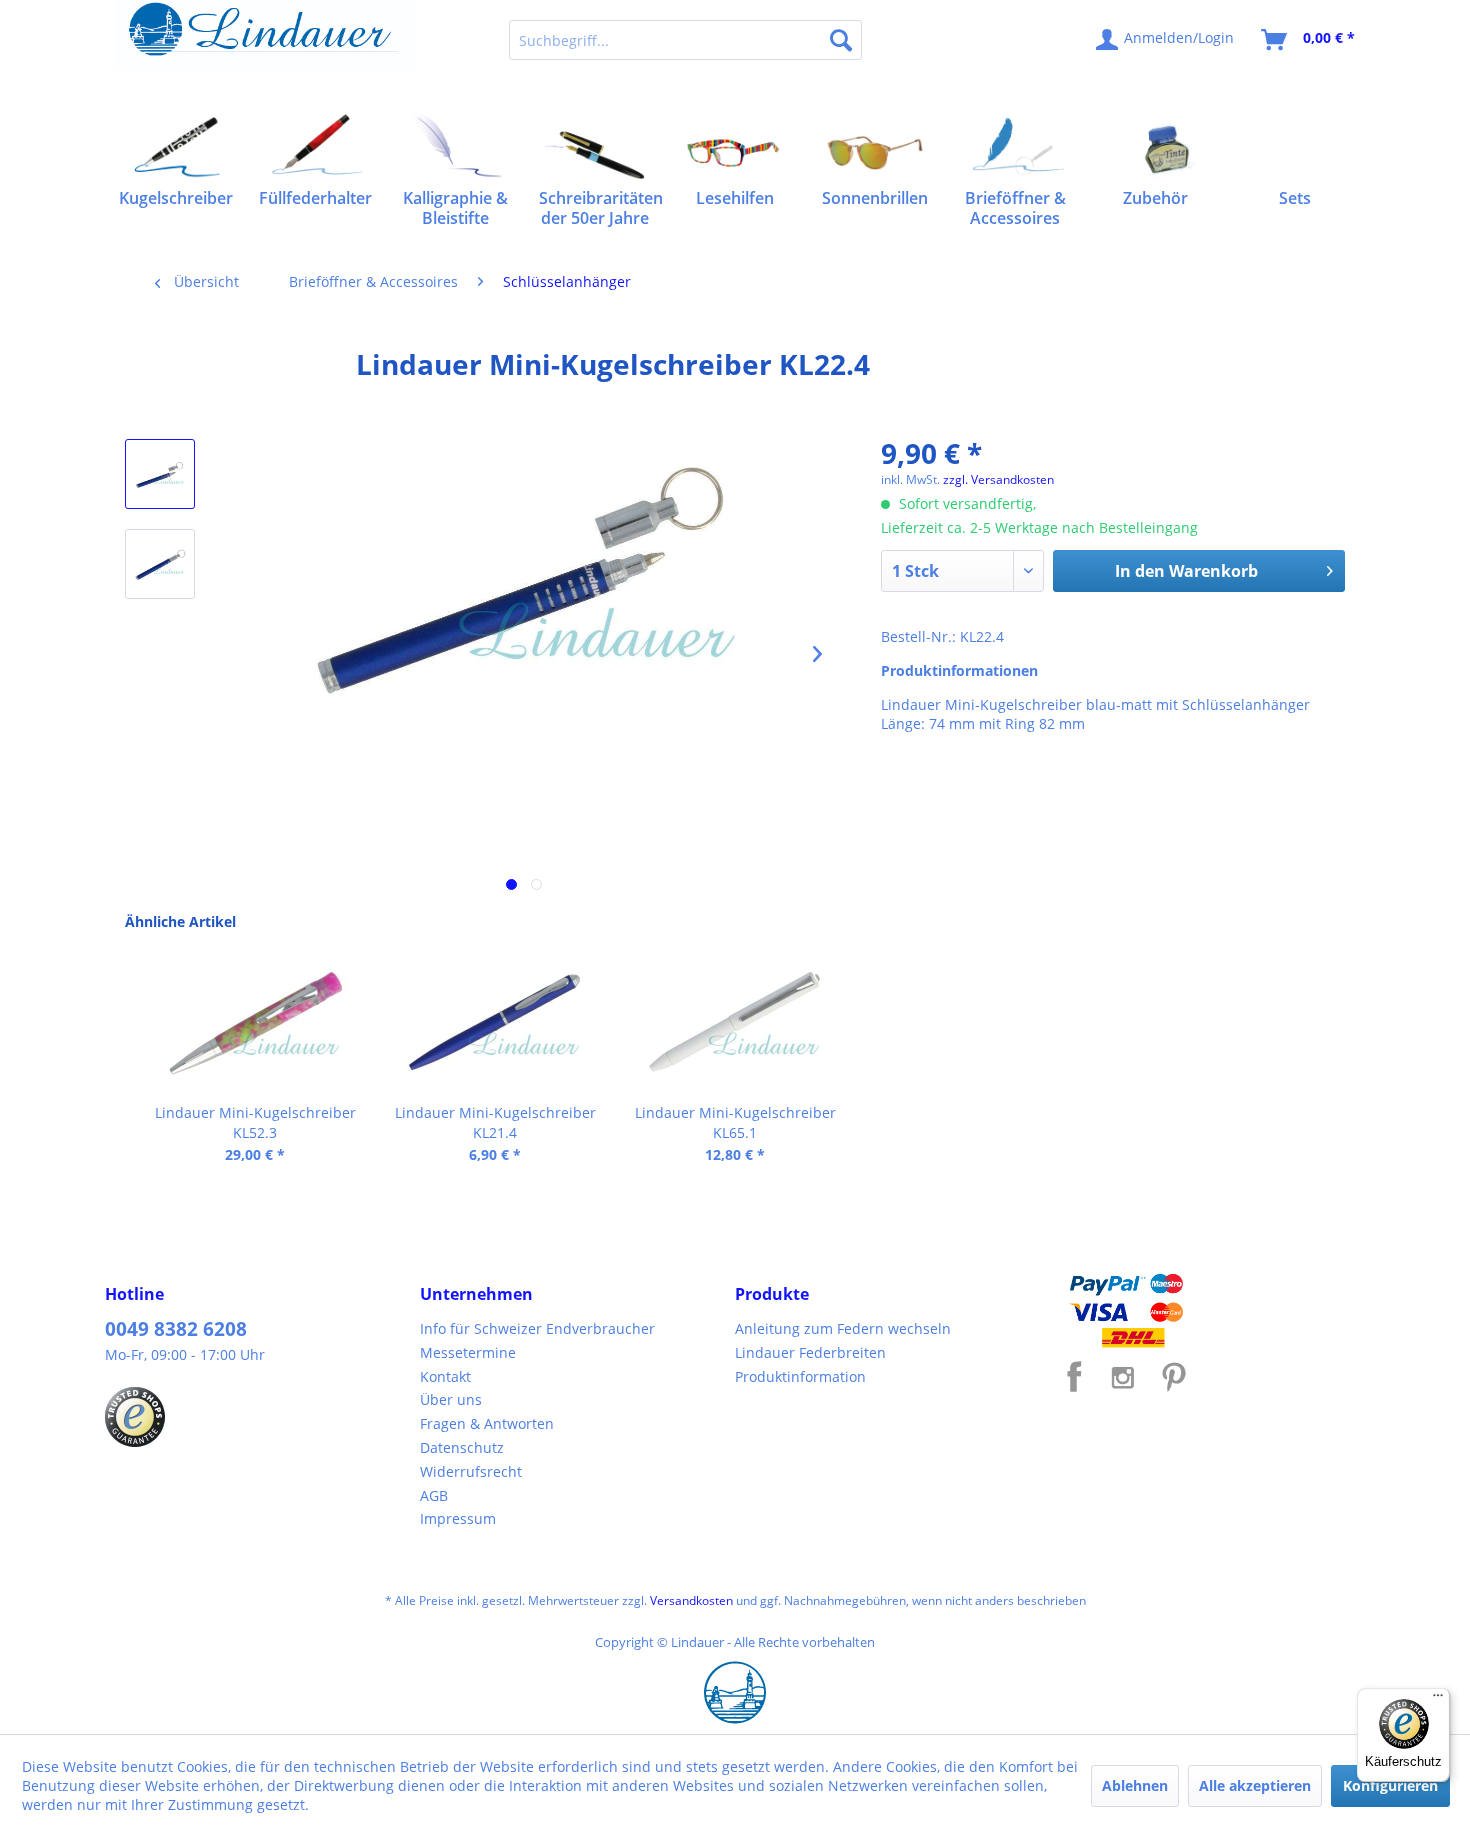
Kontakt (445, 1376)
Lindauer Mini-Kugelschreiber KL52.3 (255, 1122)
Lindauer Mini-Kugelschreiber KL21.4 (495, 1122)
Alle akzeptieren (1255, 1785)
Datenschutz (462, 1447)
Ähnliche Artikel (180, 921)
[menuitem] (685, 40)
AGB (434, 1495)
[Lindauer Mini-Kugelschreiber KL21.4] (495, 1023)
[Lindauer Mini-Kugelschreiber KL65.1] (735, 1023)
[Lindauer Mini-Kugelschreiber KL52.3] (255, 1023)
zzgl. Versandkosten (998, 479)
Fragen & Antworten (487, 1423)
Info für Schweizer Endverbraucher (537, 1328)
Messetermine (468, 1352)
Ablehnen (1135, 1785)
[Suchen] (841, 40)
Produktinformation (800, 1376)
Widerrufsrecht (471, 1471)
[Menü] (1438, 1700)
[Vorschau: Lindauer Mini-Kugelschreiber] (160, 474)
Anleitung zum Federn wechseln (843, 1328)
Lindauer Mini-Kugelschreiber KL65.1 (735, 1122)
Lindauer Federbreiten (810, 1352)
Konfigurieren (1390, 1785)
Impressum (458, 1518)
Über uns (451, 1399)
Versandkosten (691, 1600)
